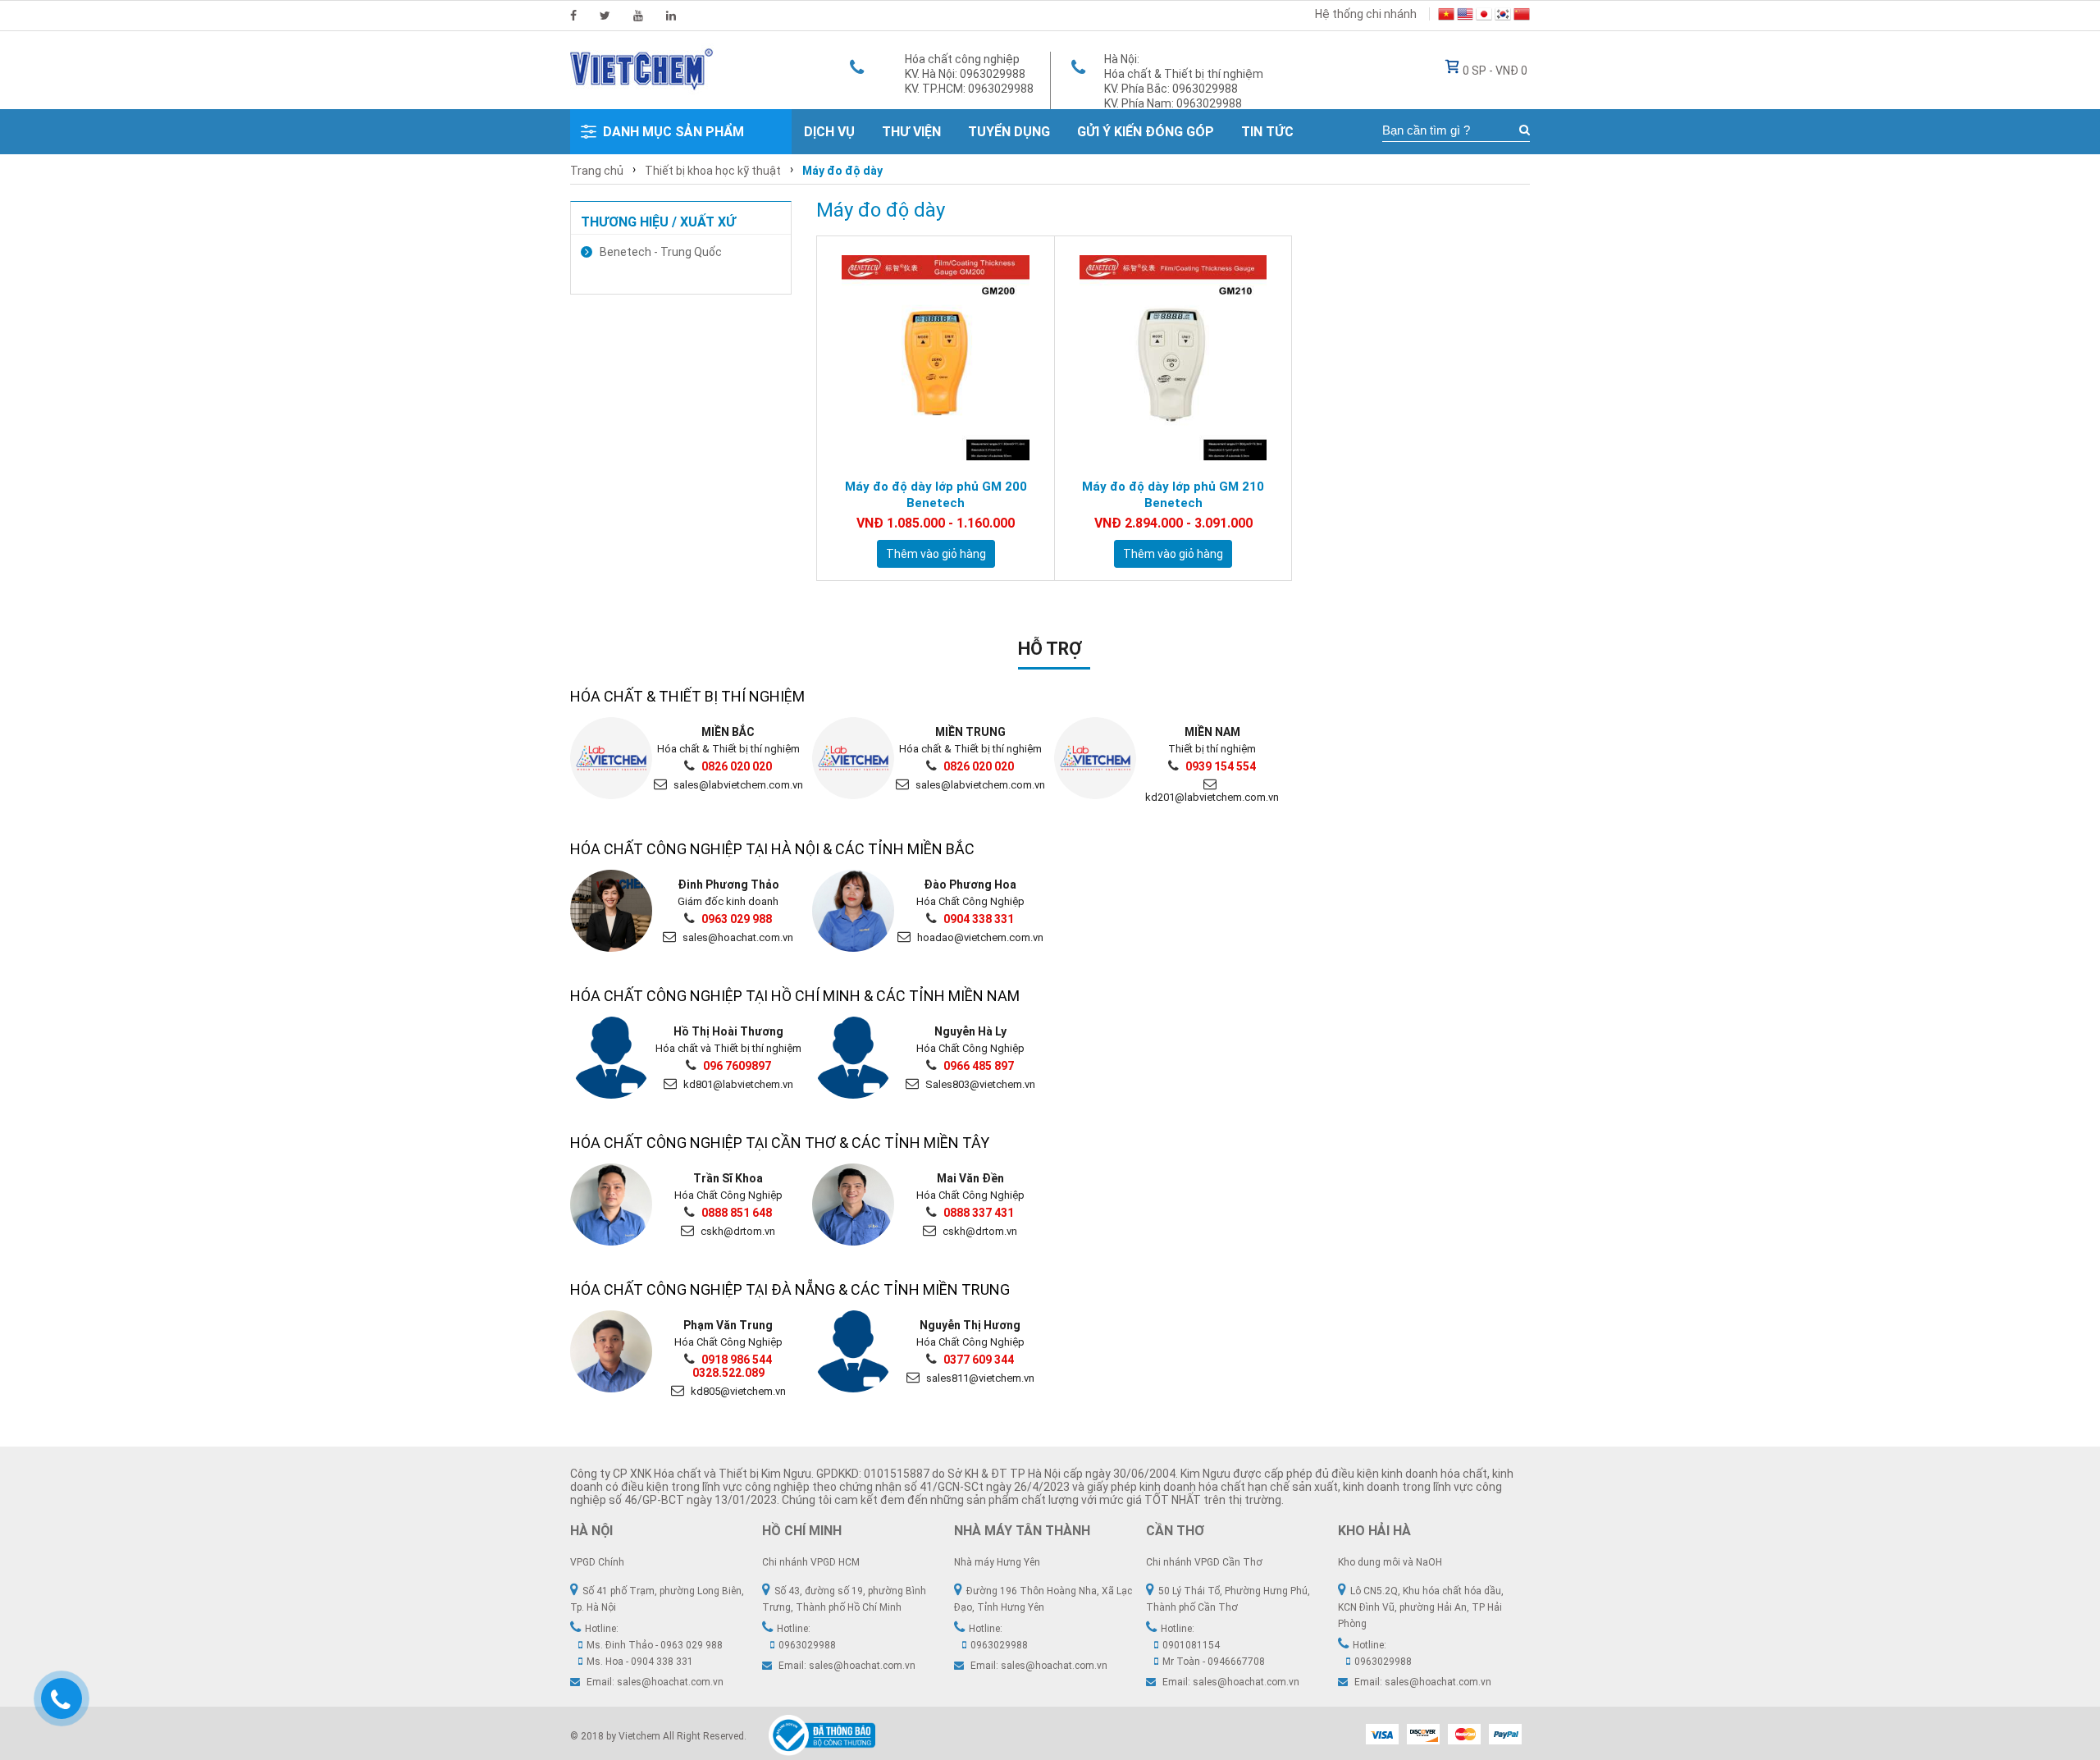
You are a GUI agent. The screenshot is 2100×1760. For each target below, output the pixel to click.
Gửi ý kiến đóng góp (1146, 132)
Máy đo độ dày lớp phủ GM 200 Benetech (936, 495)
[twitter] (605, 16)
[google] (638, 16)
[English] (1465, 16)
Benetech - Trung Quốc (661, 252)
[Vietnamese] (1446, 16)
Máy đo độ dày (842, 171)
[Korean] (1503, 16)
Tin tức (1267, 132)
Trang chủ (597, 171)
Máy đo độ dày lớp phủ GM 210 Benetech (1173, 495)
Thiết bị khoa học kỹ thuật (713, 171)
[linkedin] (671, 16)
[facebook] (573, 16)
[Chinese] (1522, 16)
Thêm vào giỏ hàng (936, 554)
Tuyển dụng (1009, 132)
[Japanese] (1484, 16)
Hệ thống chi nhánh (1366, 14)
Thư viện (911, 132)
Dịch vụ (829, 132)
